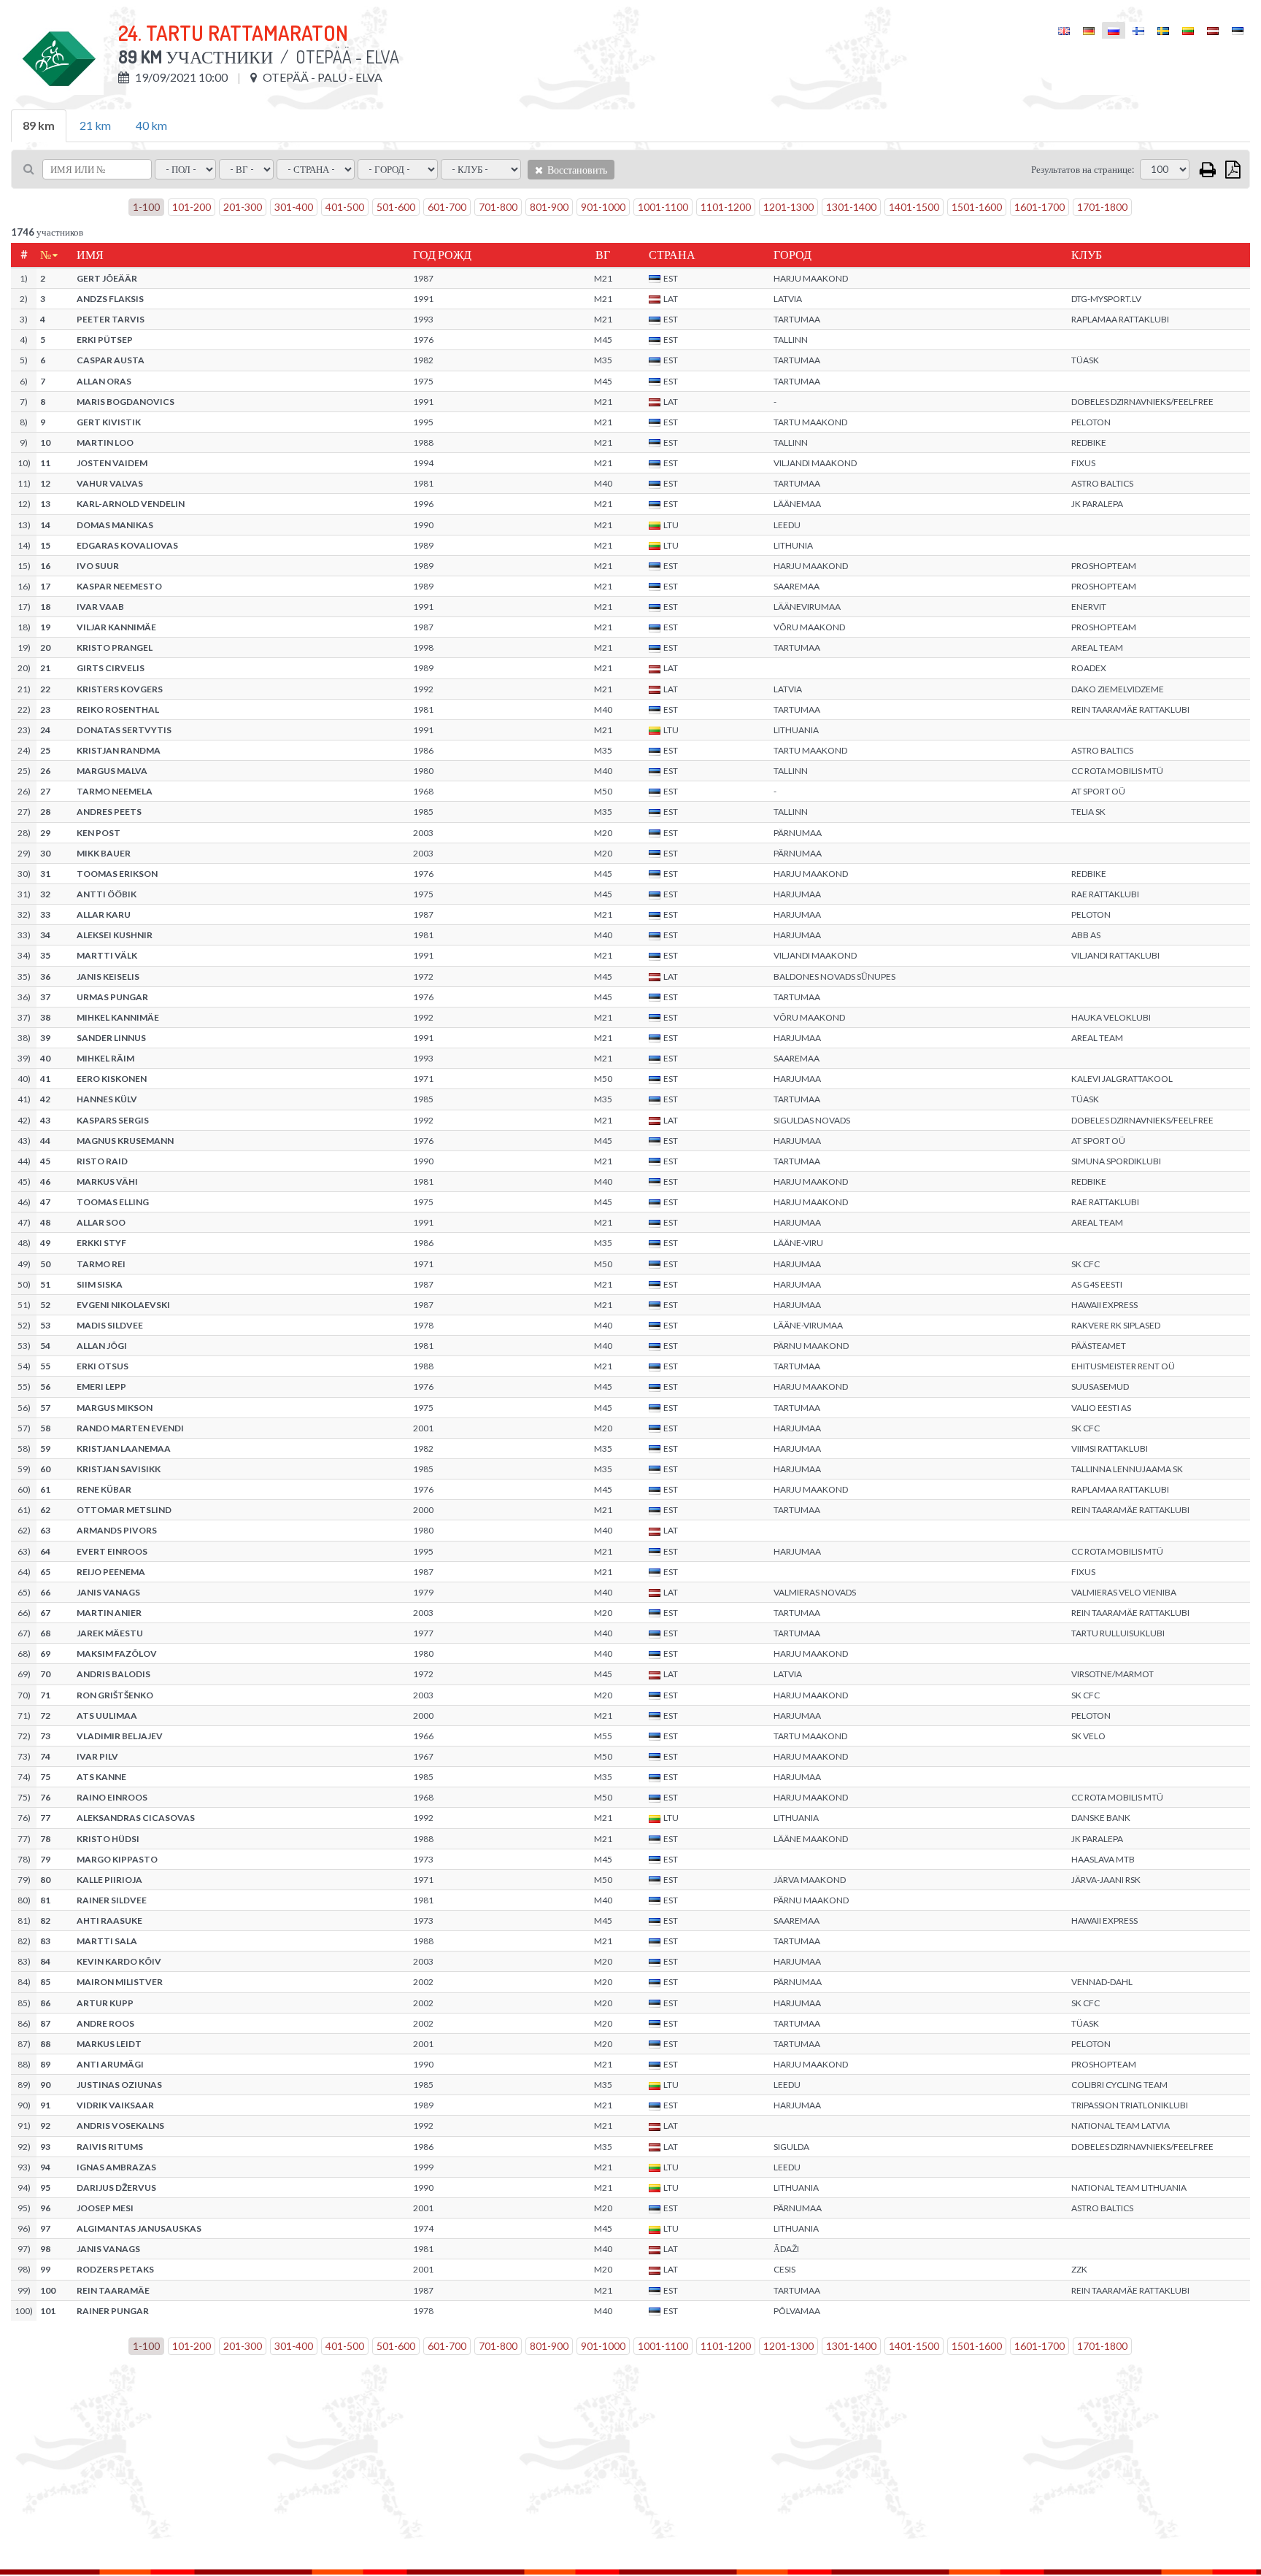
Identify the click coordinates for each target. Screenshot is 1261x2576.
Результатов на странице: (1083, 169)
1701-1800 (1102, 207)
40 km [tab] (151, 125)
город (793, 255)
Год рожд (442, 255)
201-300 (243, 207)
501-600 (396, 207)
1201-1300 (788, 207)
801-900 (549, 207)
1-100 (146, 207)
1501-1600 (977, 207)
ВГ (603, 255)
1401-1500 (914, 207)
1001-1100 (663, 207)
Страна (672, 255)
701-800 (498, 207)
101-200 (192, 207)
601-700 (447, 207)
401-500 (345, 207)
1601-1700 (1040, 207)
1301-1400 (851, 207)
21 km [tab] (95, 125)
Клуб (1087, 255)
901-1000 (603, 207)
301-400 (294, 207)
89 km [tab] (39, 125)
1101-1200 (726, 207)
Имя (90, 255)
